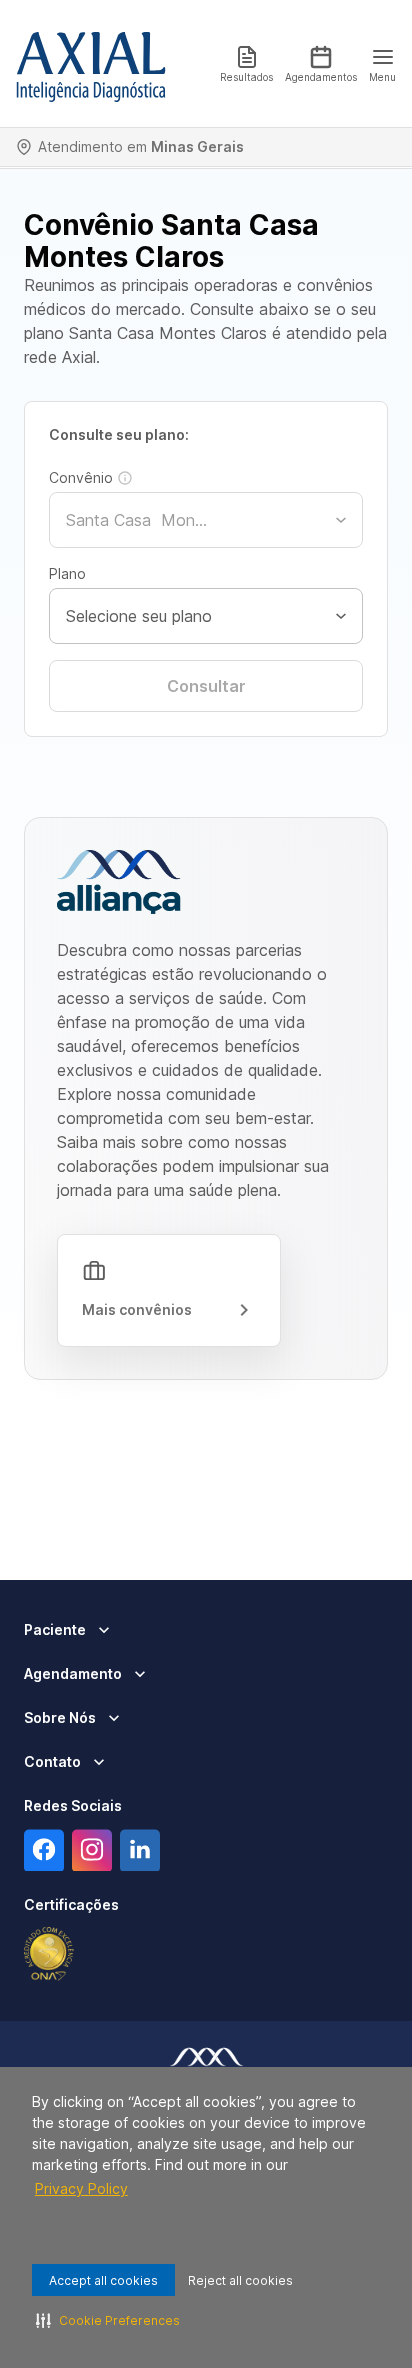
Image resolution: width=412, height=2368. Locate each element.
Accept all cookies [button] (103, 2280)
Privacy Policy (81, 2188)
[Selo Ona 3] (49, 1954)
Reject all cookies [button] (240, 2280)
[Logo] (91, 64)
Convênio (81, 477)
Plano (67, 573)
